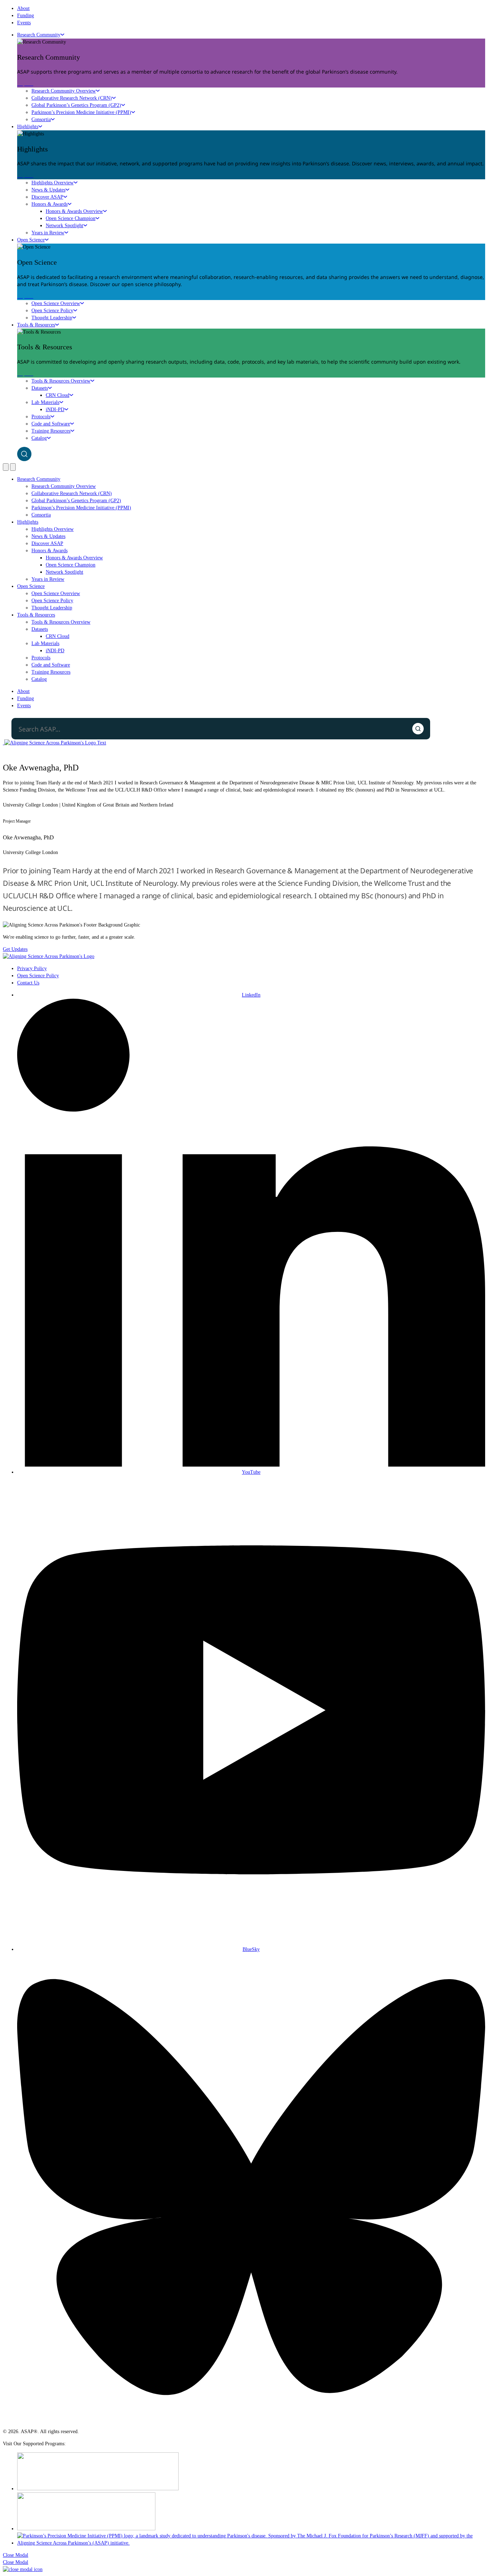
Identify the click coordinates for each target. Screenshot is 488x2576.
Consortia (41, 119)
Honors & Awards (49, 204)
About (23, 8)
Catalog (39, 438)
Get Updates (15, 949)
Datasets (40, 388)
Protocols (41, 417)
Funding (26, 16)
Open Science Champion (71, 218)
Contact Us (28, 983)
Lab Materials (45, 402)
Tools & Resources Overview (61, 381)
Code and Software (51, 424)
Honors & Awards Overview (74, 211)
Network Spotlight (64, 226)
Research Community (39, 35)
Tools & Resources (36, 325)
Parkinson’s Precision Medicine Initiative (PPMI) (81, 112)
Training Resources (51, 431)
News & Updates (48, 190)
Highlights (28, 127)
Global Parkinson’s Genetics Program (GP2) (76, 105)
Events (24, 23)
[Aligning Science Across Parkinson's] (54, 743)
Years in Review (48, 233)
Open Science (31, 240)
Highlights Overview (53, 183)
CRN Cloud (58, 395)
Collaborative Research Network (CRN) (72, 98)
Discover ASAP (47, 197)
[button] (16, 2555)
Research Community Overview (64, 91)
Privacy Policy (32, 969)
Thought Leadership (52, 318)
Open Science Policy (52, 311)
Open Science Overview (56, 303)
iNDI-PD (55, 410)
